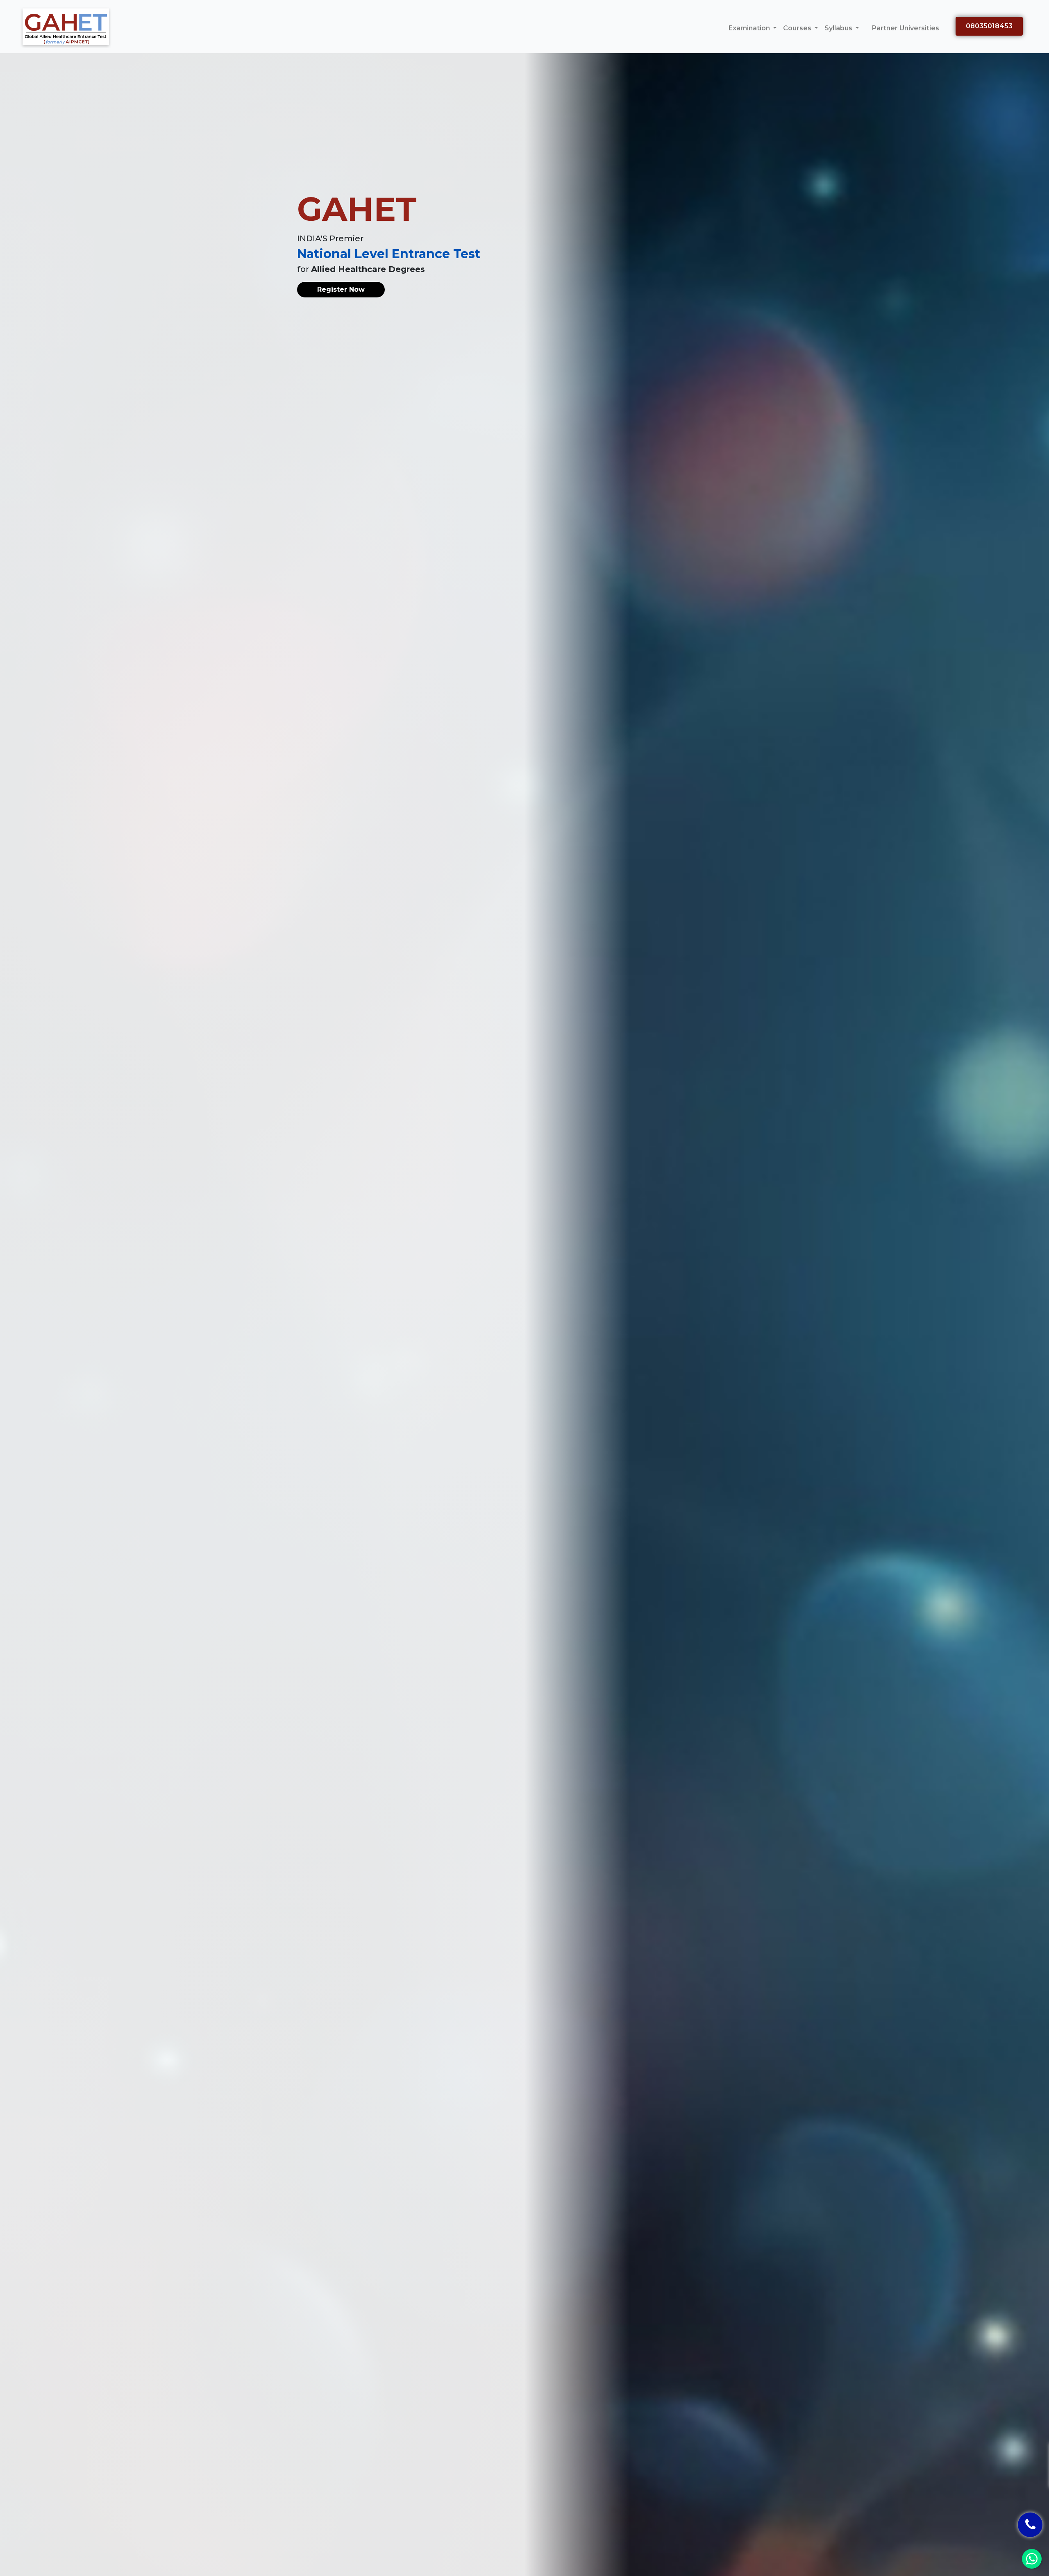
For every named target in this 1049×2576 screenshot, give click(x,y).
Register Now (341, 289)
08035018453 (989, 26)
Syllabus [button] (839, 28)
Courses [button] (798, 28)
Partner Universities (906, 28)
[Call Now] (1030, 2525)
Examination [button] (750, 28)
